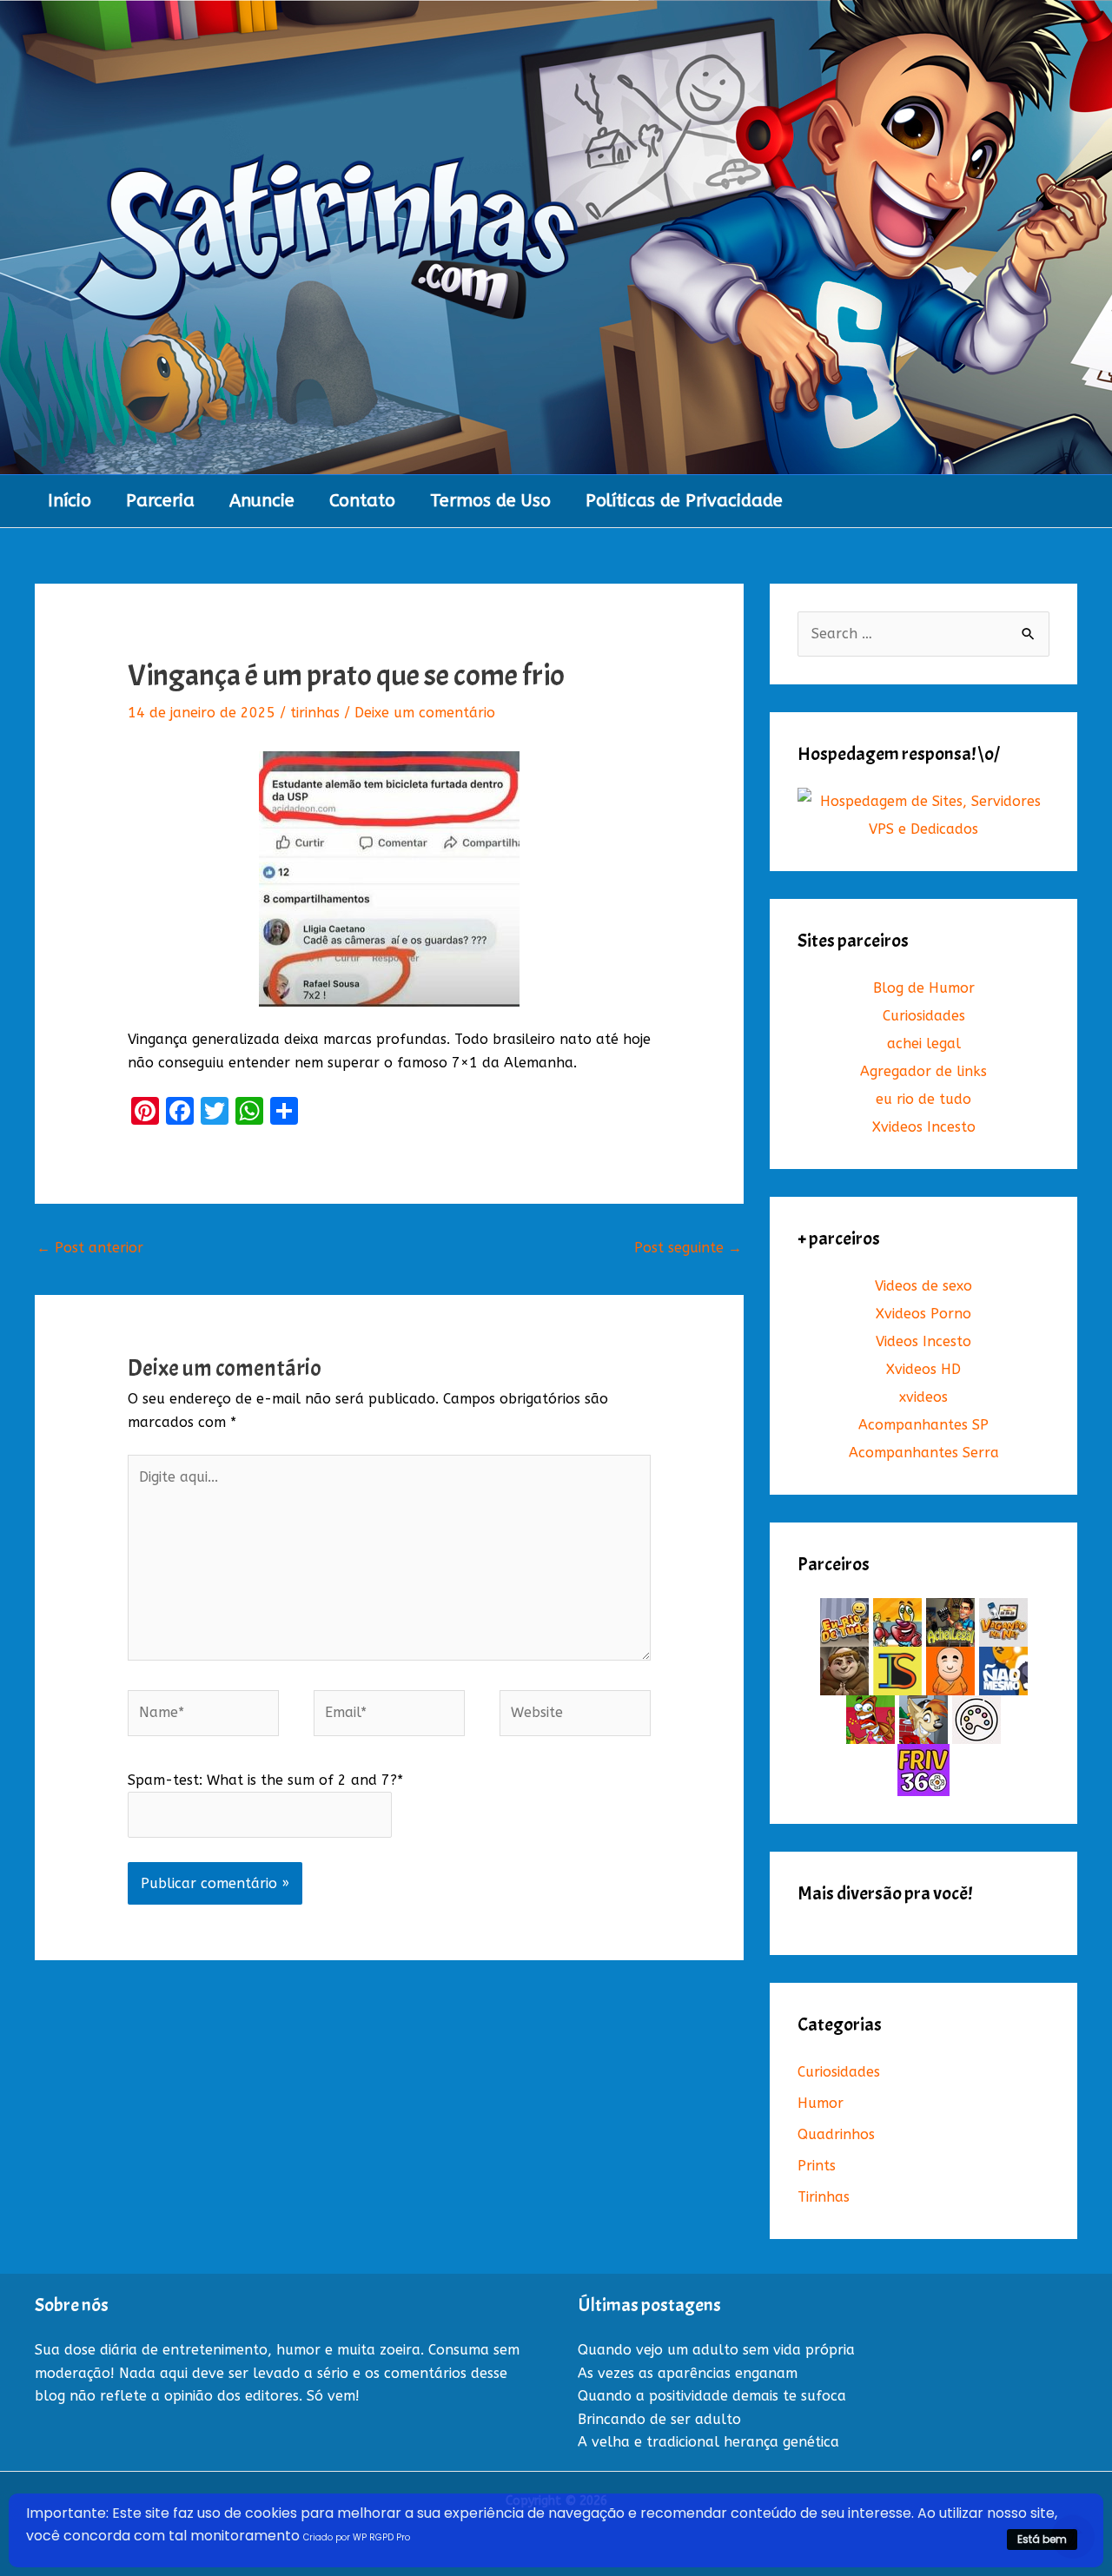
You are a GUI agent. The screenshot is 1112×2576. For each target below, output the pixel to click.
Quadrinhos (836, 2134)
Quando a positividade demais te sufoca (712, 2396)
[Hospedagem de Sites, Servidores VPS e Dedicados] (923, 815)
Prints (817, 2166)
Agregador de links (923, 1071)
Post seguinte (688, 1248)
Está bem (1042, 2539)
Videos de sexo (923, 1286)
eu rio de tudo (923, 1099)
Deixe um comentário (425, 713)
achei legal (924, 1044)
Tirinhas (824, 2197)
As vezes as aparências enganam (688, 2373)
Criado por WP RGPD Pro (357, 2537)
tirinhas (315, 713)
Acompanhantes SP (923, 1425)
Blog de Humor (924, 988)
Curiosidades (924, 1016)
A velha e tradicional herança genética (708, 2442)
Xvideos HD (923, 1369)
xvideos (923, 1397)
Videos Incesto (923, 1341)
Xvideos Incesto (924, 1127)
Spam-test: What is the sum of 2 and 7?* (265, 1780)
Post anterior (90, 1248)
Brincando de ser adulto (659, 2419)
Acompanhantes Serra (924, 1453)
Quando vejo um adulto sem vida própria (716, 2350)
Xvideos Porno (923, 1314)
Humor (821, 2103)
